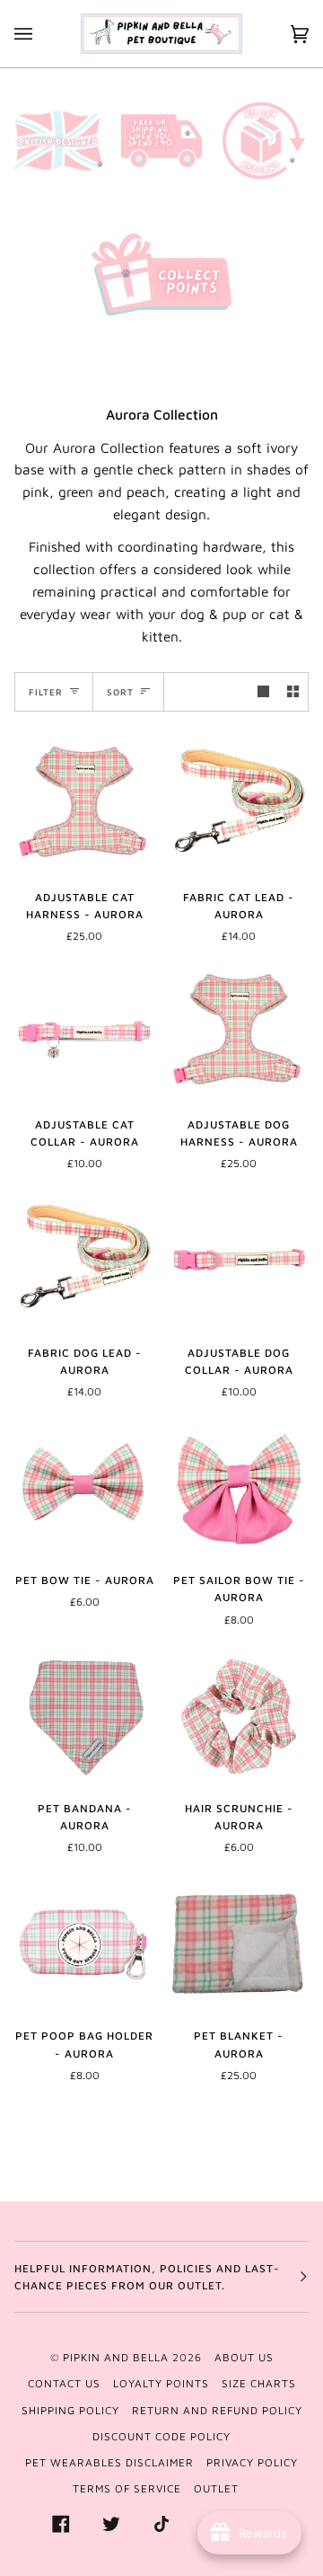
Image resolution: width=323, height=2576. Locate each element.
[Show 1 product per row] (263, 691)
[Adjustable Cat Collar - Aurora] (84, 1031)
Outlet (216, 2488)
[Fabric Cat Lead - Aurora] (239, 804)
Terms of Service (127, 2488)
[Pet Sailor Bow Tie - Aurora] (239, 1487)
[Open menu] (41, 34)
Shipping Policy (70, 2410)
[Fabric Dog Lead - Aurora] (84, 1260)
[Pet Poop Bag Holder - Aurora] (84, 1943)
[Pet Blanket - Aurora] (239, 1943)
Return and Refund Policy (217, 2410)
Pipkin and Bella (116, 2357)
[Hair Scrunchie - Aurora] (239, 1715)
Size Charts (259, 2383)
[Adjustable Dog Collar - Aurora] (239, 1260)
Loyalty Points (161, 2383)
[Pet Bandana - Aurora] (84, 1715)
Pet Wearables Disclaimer (109, 2462)
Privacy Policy (252, 2462)
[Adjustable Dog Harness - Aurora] (239, 1031)
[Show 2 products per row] (293, 691)
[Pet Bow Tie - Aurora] (84, 1487)
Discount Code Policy (161, 2436)
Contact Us (64, 2383)
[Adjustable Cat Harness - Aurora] (84, 804)
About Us (244, 2357)
